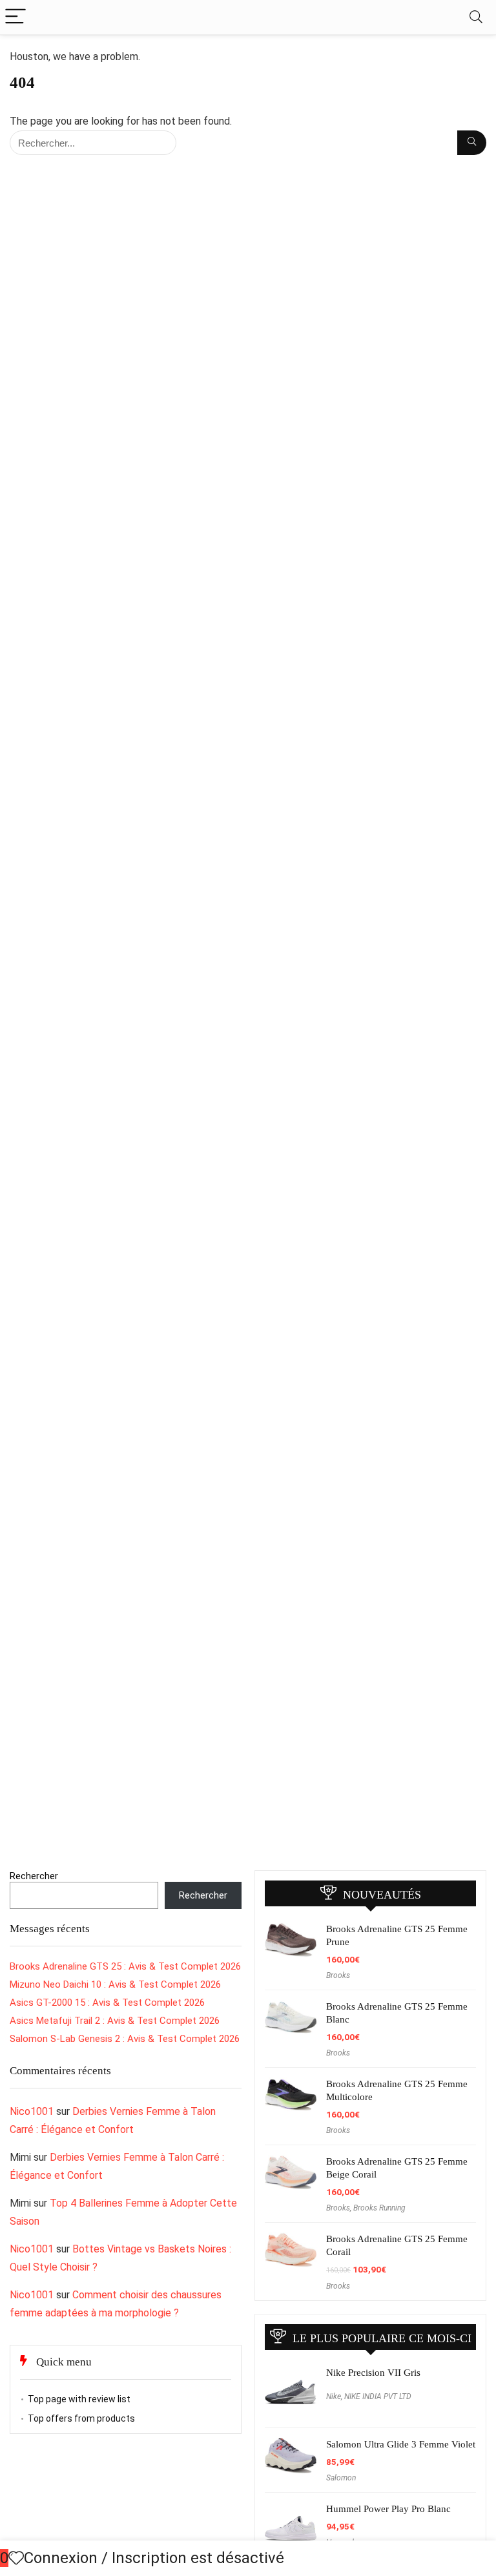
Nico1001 (32, 2111)
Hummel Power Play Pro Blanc (388, 2509)
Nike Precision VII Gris (373, 2373)
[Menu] (15, 17)
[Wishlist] (16, 2559)
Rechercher (34, 1876)
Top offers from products (81, 2418)
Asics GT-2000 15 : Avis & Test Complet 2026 (107, 2003)
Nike (334, 2396)
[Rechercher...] (472, 143)
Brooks (338, 1975)
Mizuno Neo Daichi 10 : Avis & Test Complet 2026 (115, 1984)
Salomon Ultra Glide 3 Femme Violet (401, 2444)
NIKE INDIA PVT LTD (378, 2396)
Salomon (341, 2478)
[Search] (476, 17)
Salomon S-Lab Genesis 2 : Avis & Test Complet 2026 (125, 2039)
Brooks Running (379, 2208)
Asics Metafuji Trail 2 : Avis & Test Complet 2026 (115, 2021)
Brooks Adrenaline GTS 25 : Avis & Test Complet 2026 (125, 1966)
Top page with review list (79, 2399)
